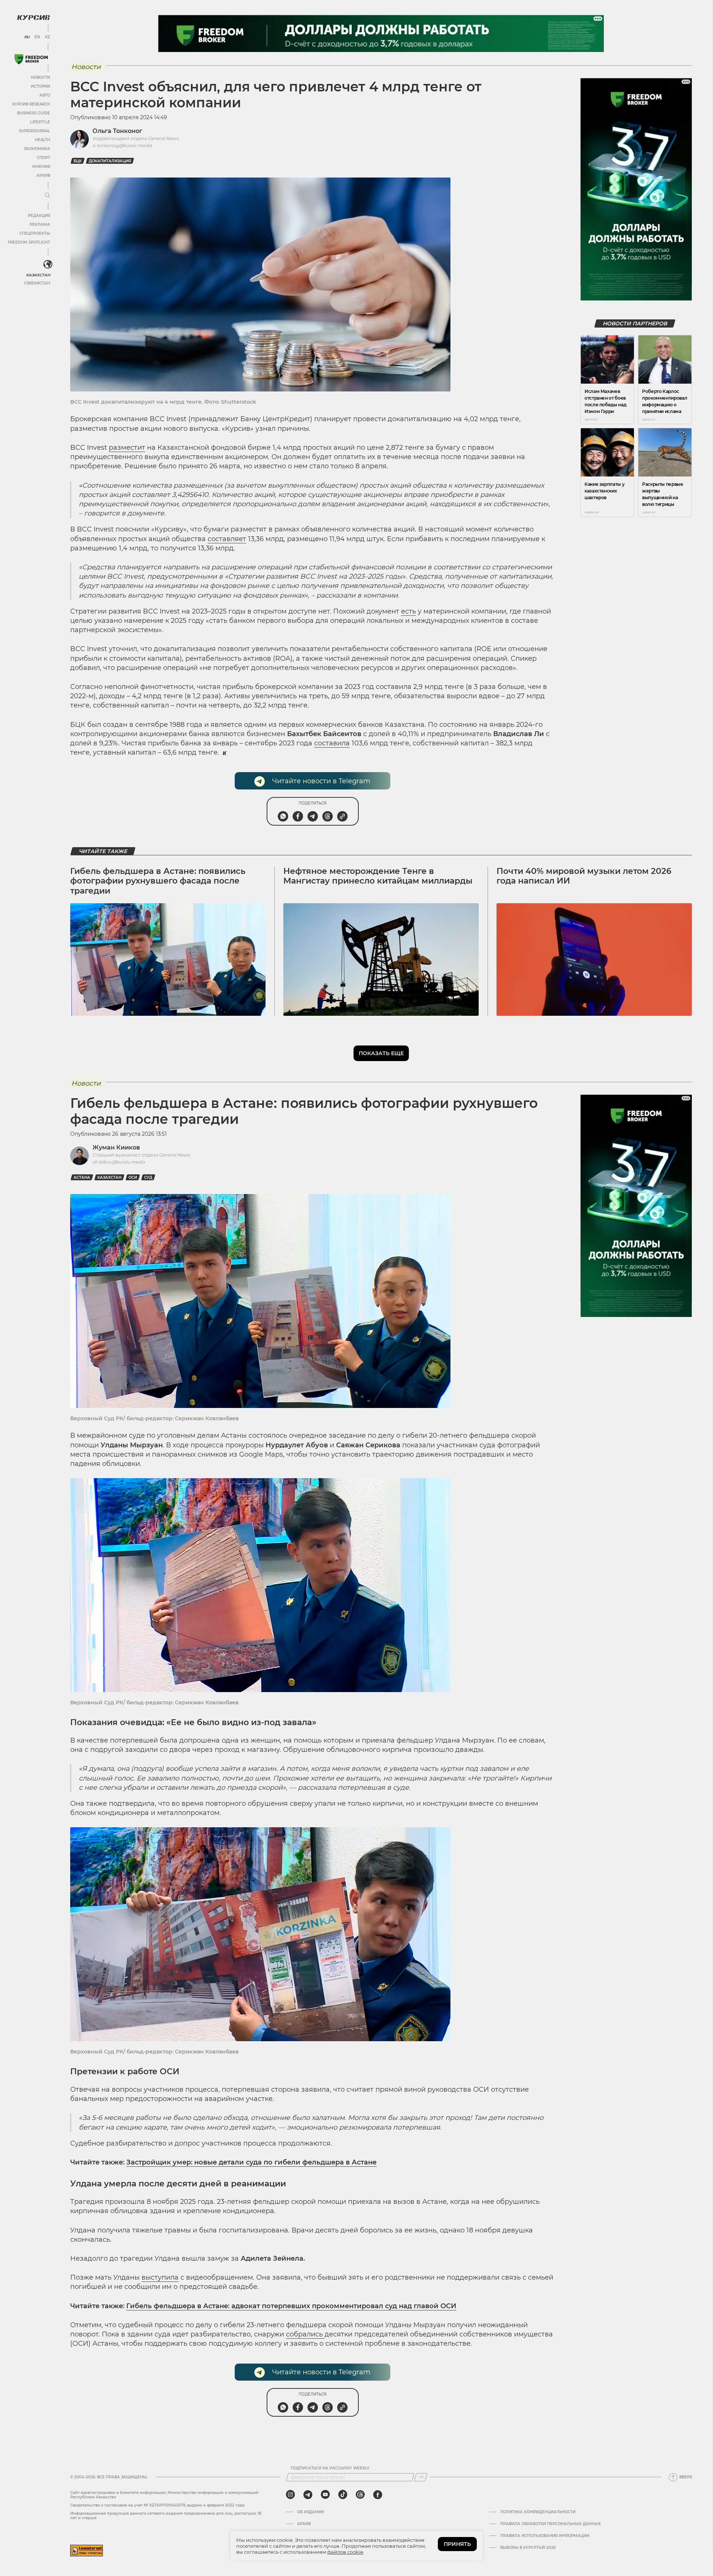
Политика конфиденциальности (538, 2512)
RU (27, 37)
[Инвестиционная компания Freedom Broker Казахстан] (31, 59)
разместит (127, 448)
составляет (227, 539)
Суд (148, 1178)
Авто (45, 95)
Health (43, 140)
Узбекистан (37, 283)
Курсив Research (31, 104)
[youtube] (325, 2495)
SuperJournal (35, 131)
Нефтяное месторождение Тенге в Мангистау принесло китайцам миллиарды (378, 876)
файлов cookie (345, 2552)
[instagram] (290, 2495)
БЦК (78, 161)
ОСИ (133, 1178)
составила (332, 743)
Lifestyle (40, 122)
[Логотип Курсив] (33, 17)
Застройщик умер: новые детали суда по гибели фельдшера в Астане (251, 2162)
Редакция (39, 216)
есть (408, 611)
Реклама (40, 225)
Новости (40, 77)
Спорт (43, 158)
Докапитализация (110, 161)
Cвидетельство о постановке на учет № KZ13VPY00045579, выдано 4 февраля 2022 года (157, 2505)
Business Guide (34, 113)
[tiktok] (343, 2495)
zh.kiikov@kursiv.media (119, 1162)
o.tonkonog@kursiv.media (122, 145)
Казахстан (38, 275)
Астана (82, 1178)
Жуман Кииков (116, 1147)
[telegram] (308, 2495)
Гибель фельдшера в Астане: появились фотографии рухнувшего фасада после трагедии (158, 881)
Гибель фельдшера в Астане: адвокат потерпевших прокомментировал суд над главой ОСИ (291, 2306)
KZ (48, 37)
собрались (305, 2334)
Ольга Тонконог (117, 131)
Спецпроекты (35, 233)
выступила (160, 2277)
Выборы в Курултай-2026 (528, 2548)
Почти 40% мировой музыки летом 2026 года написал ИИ (584, 876)
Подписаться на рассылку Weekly (330, 2468)
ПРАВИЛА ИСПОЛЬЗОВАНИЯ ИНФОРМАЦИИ (545, 2536)
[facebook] (378, 2495)
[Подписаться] (421, 2477)
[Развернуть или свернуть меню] (48, 196)
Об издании (310, 2512)
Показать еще (381, 1053)
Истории (40, 86)
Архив (43, 175)
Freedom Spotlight (29, 242)
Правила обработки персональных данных (551, 2524)
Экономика (37, 149)
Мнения (41, 167)
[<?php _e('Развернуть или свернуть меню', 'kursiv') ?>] (48, 264)
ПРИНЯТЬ (457, 2544)
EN (37, 37)
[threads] (360, 2495)
